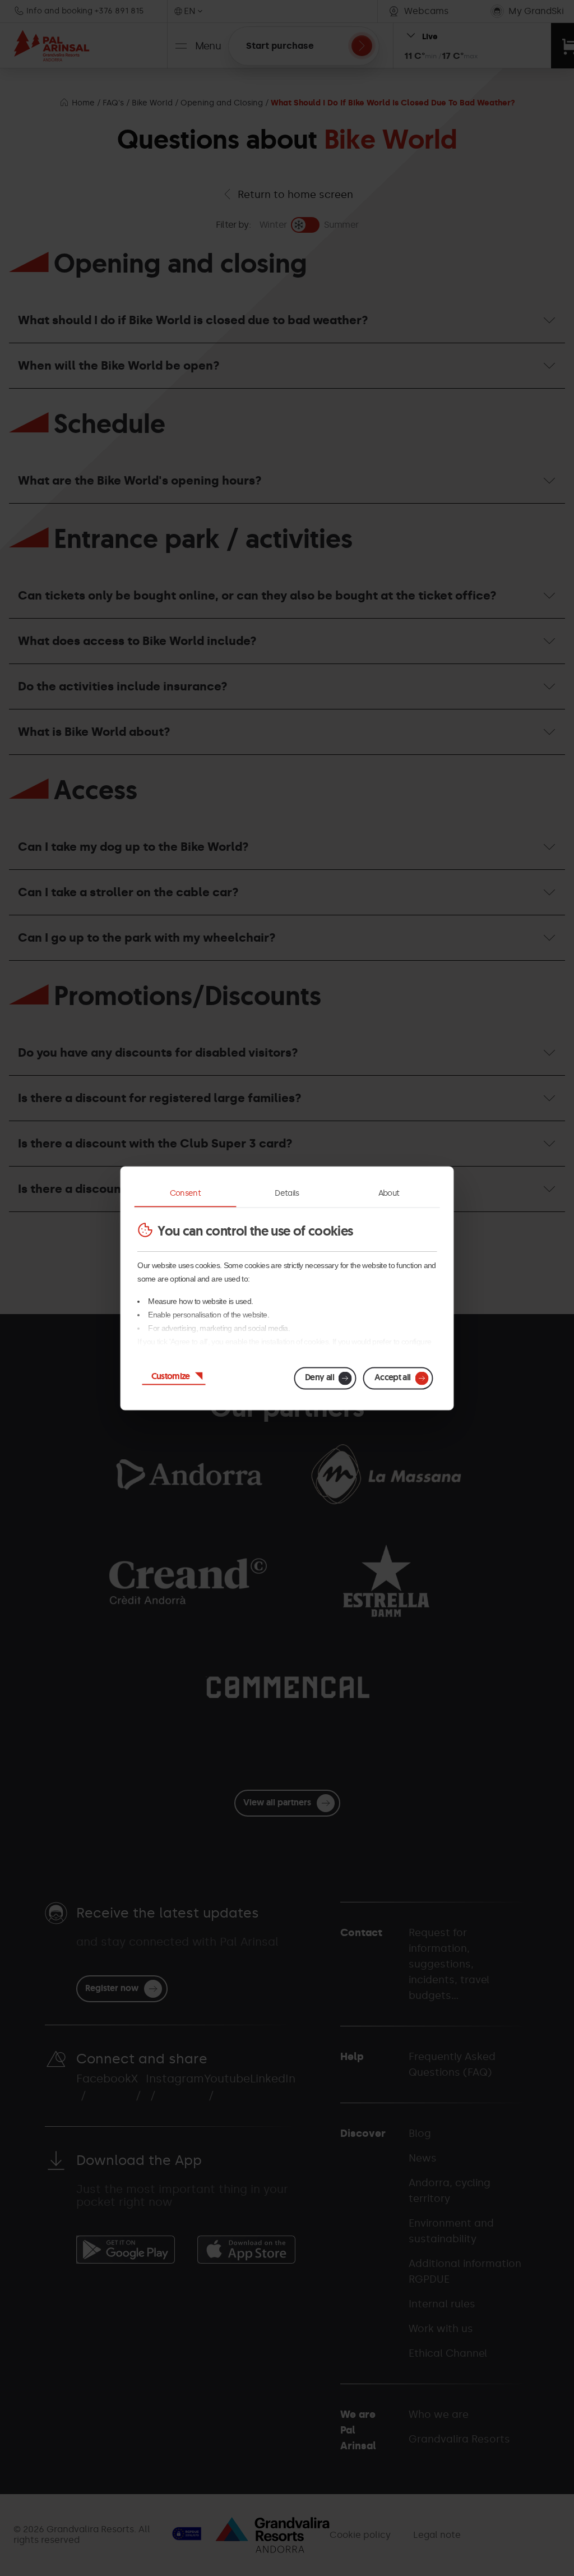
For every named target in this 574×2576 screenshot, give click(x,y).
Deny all (320, 1377)
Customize (171, 1375)
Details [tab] (287, 1193)
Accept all (393, 1377)
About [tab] (389, 1193)
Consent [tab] (186, 1193)
